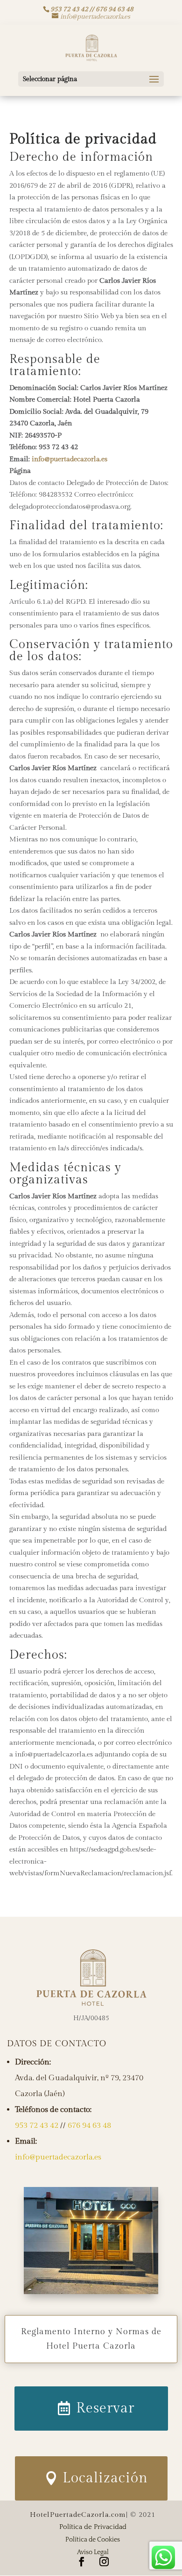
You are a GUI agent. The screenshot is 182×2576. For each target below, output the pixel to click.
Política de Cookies (93, 2540)
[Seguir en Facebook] (82, 2562)
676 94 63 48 (89, 2125)
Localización (105, 2478)
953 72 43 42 (37, 2125)
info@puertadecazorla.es (70, 459)
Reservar (105, 2408)
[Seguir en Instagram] (104, 2562)
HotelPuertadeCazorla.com (78, 2515)
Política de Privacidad (93, 2527)
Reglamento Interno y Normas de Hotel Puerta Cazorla (91, 2339)
